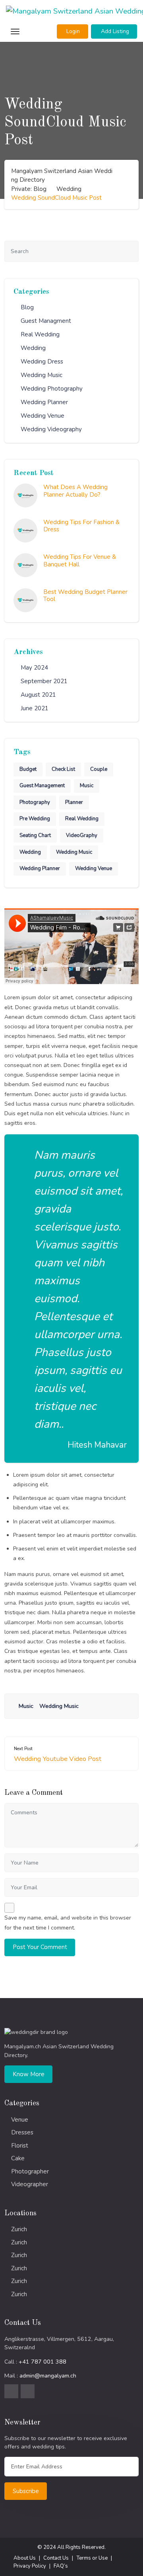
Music (87, 786)
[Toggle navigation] (14, 32)
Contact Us (56, 2558)
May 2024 (34, 668)
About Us (25, 2558)
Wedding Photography (52, 389)
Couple (99, 769)
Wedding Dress (42, 362)
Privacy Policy (30, 2566)
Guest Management (42, 786)
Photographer (30, 2171)
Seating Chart (35, 835)
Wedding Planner (44, 402)
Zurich (19, 2229)
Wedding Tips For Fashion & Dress (81, 526)
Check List (63, 769)
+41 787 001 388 (43, 2362)
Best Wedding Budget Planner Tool (85, 596)
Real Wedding (40, 334)
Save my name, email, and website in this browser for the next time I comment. (68, 1923)
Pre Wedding (35, 819)
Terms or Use (92, 2558)
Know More (29, 2074)
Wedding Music (42, 375)
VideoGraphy (82, 835)
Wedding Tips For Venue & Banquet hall (80, 561)
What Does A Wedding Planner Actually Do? (75, 491)
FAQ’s (61, 2566)
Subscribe (26, 2491)
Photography (35, 802)
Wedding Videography (51, 429)
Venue (20, 2120)
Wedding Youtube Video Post (58, 1759)
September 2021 (44, 681)
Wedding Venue (43, 416)
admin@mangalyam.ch (48, 2376)
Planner (74, 802)
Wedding (33, 348)
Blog (27, 307)
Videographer (30, 2184)
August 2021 (38, 695)
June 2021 (35, 708)
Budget (28, 769)
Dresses (22, 2132)
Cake (18, 2158)
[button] (72, 31)
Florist (20, 2146)
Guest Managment (46, 321)
